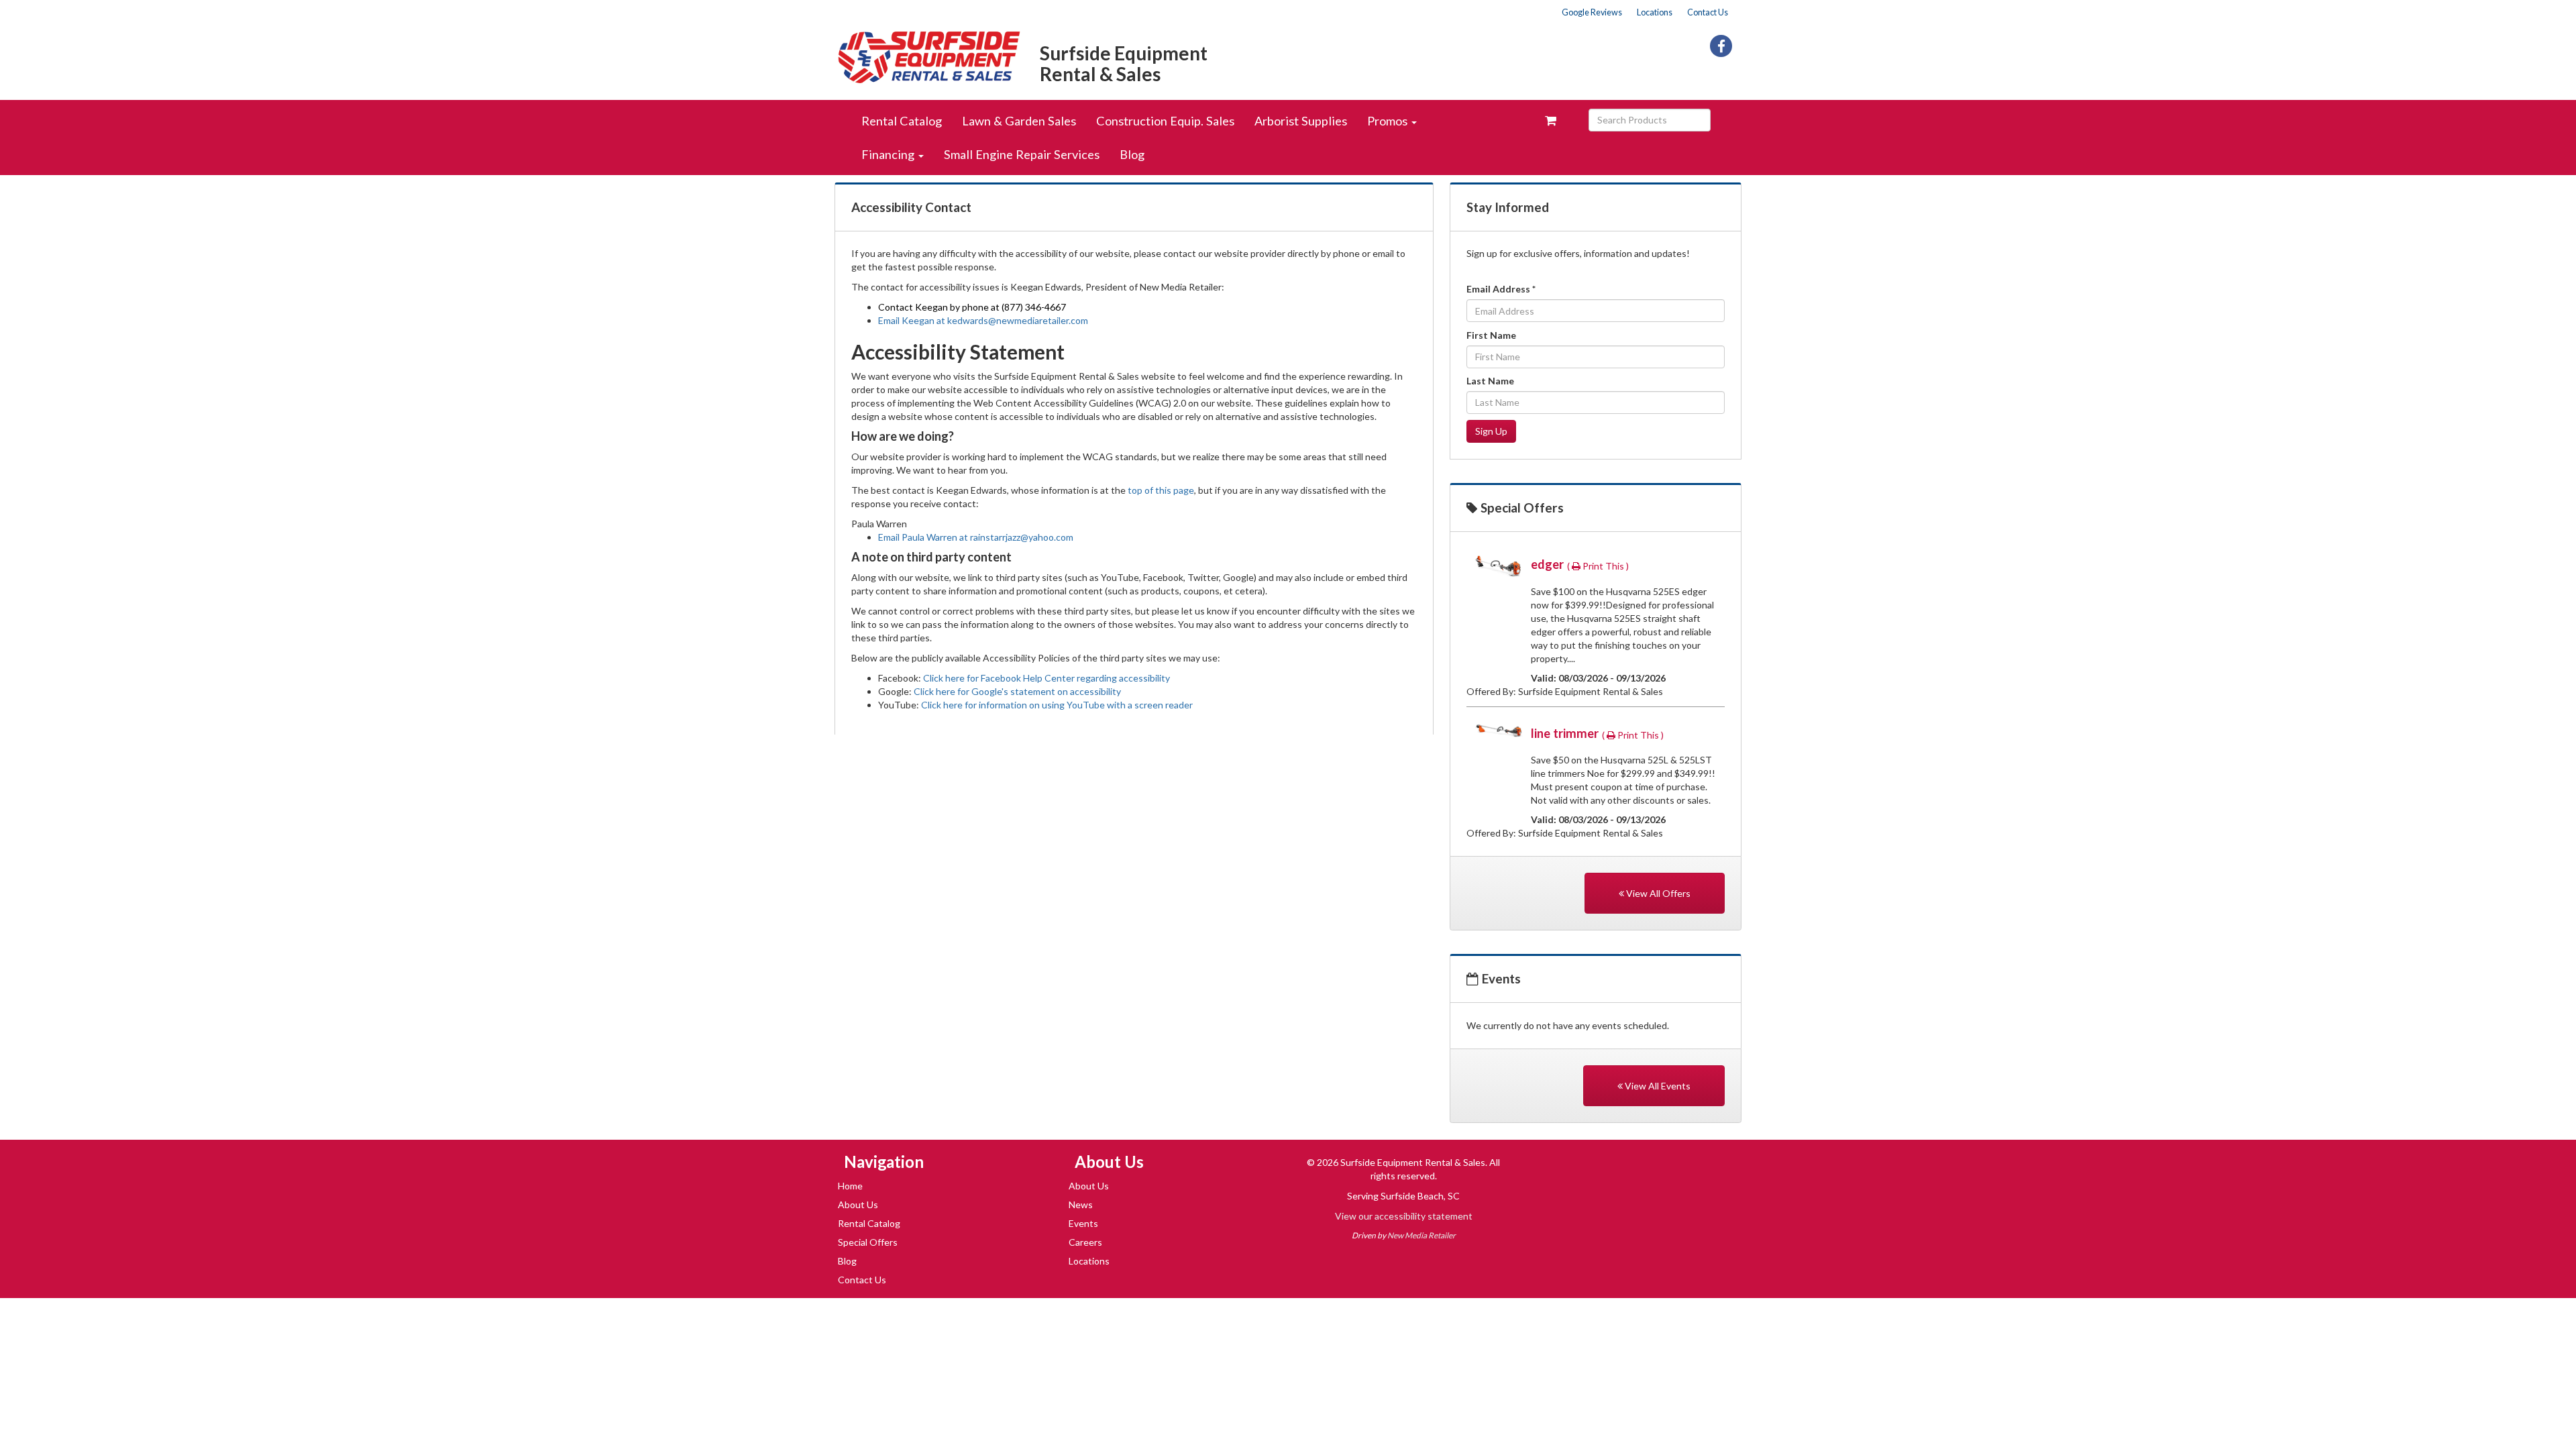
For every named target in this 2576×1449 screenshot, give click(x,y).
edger (1549, 564)
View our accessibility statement (1404, 1216)
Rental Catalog (902, 121)
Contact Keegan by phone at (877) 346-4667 (972, 307)
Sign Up (1491, 431)
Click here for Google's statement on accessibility (1017, 691)
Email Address (1501, 289)
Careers (1085, 1242)
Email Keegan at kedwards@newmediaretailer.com (983, 320)
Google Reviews (1592, 12)
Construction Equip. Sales (1165, 121)
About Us (858, 1204)
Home (850, 1186)
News (1081, 1204)
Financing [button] (889, 154)
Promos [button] (1389, 121)
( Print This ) (1598, 566)
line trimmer (1566, 733)
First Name (1491, 335)
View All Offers (1657, 893)
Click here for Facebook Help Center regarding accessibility (1046, 678)
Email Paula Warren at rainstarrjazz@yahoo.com (976, 537)
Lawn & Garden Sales (1019, 121)
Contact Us (1708, 12)
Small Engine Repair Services (1022, 154)
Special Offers (868, 1242)
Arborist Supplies (1301, 121)
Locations (1655, 12)
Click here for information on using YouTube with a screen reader (1057, 705)
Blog (1132, 154)
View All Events (1657, 1086)
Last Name (1490, 381)
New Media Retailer (1421, 1235)
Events (1083, 1223)
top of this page (1161, 490)
